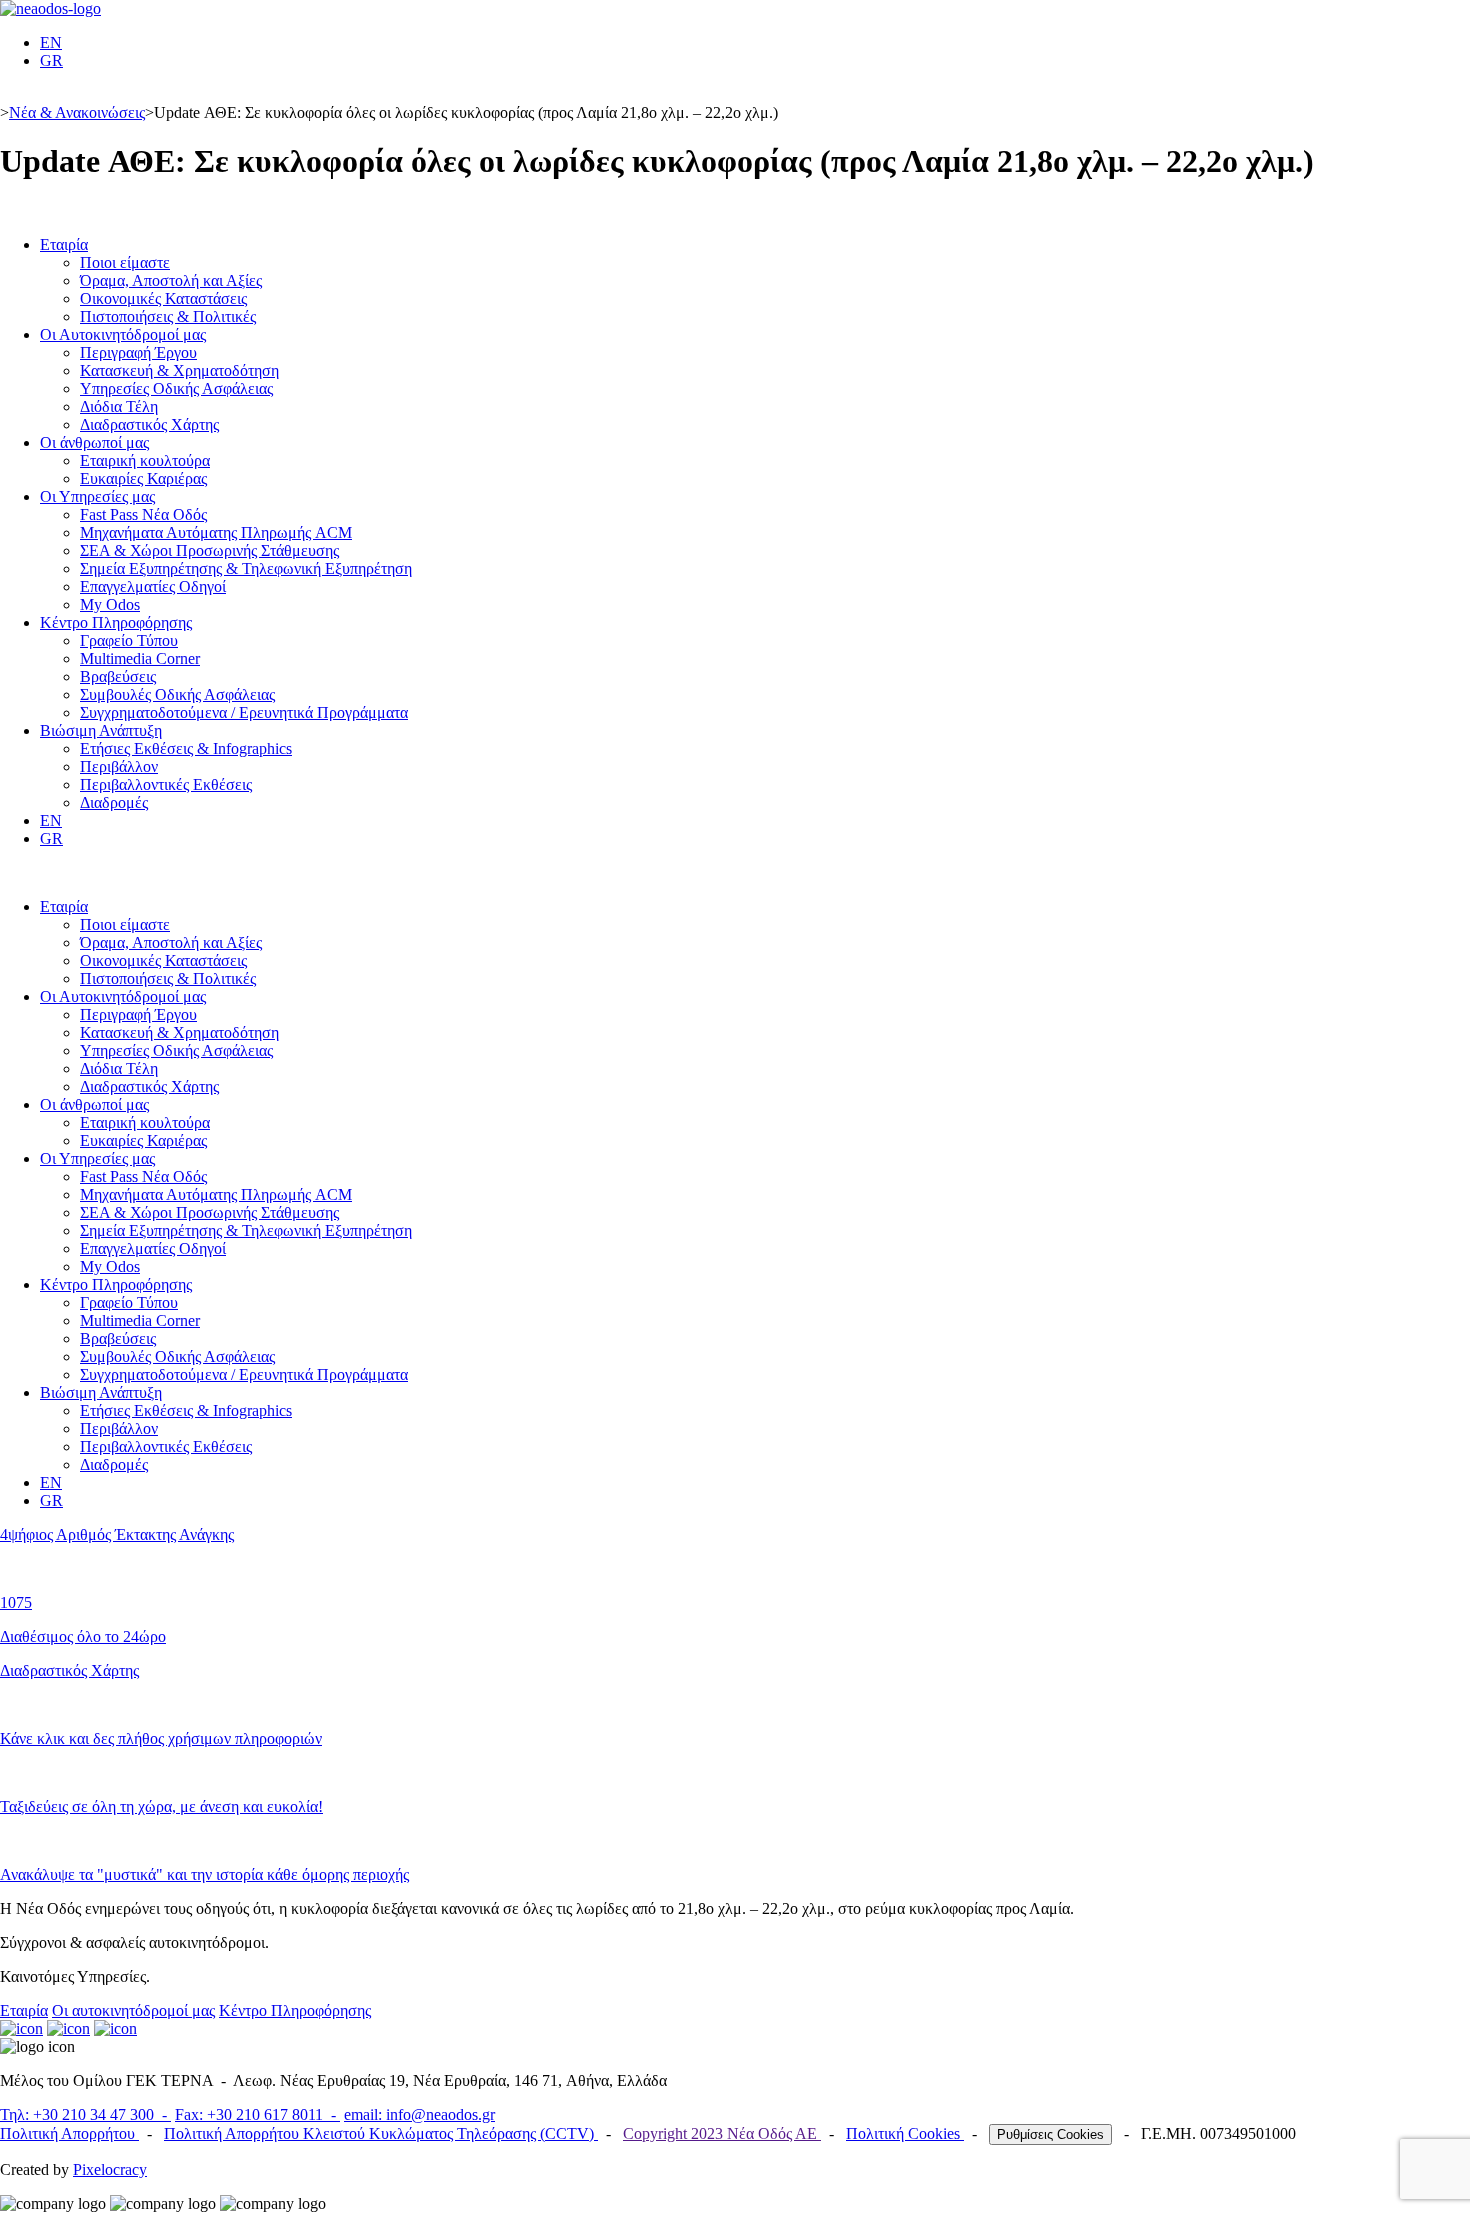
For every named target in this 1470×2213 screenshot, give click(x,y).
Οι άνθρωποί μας (94, 442)
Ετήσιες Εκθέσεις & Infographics (186, 748)
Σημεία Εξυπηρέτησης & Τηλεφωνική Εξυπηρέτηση (246, 568)
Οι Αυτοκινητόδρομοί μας (123, 334)
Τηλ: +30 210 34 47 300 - (85, 2114)
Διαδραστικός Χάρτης (149, 424)
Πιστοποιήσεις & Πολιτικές (168, 316)
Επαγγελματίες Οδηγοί (153, 586)
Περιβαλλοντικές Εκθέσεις (166, 784)
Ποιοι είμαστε (125, 262)
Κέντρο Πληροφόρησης (116, 622)
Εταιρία (64, 244)
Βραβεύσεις (118, 676)
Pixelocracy (110, 2169)
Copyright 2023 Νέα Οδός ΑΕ (722, 2133)
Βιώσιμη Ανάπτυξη (101, 730)
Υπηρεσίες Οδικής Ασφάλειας (176, 388)
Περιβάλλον (119, 766)
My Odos (110, 604)
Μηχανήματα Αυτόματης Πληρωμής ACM (216, 532)
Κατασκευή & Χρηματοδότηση (179, 370)
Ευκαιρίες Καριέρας (143, 478)
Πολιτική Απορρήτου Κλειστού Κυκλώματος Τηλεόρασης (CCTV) (381, 2133)
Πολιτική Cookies (905, 2133)
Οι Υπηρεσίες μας (97, 496)
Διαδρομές (114, 802)
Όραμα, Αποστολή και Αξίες (171, 280)
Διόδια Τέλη (119, 406)
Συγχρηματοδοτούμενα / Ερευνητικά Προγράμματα (244, 712)
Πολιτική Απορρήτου (69, 2133)
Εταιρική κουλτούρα (145, 460)
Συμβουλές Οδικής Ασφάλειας (177, 694)
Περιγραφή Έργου (138, 352)
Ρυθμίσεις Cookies (1050, 2134)
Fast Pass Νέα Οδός (143, 514)
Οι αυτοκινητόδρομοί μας (133, 2010)
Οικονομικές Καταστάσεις (163, 298)
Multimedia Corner (140, 658)
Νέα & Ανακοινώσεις (77, 112)
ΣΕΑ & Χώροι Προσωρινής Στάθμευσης (209, 550)
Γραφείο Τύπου (129, 640)
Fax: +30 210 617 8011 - (257, 2114)
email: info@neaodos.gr (419, 2114)
